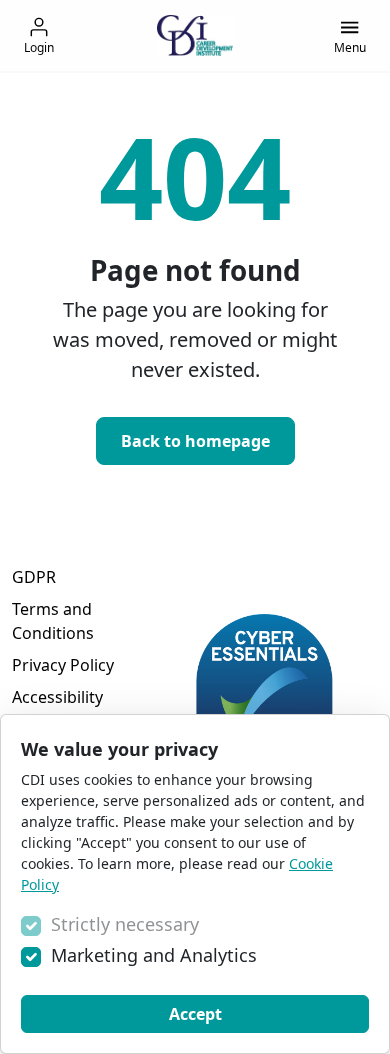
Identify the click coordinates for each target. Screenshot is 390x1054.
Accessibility (57, 697)
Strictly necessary (125, 924)
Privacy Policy (63, 665)
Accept (195, 1014)
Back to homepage (195, 441)
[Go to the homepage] (195, 35)
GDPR (34, 577)
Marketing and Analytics (154, 955)
